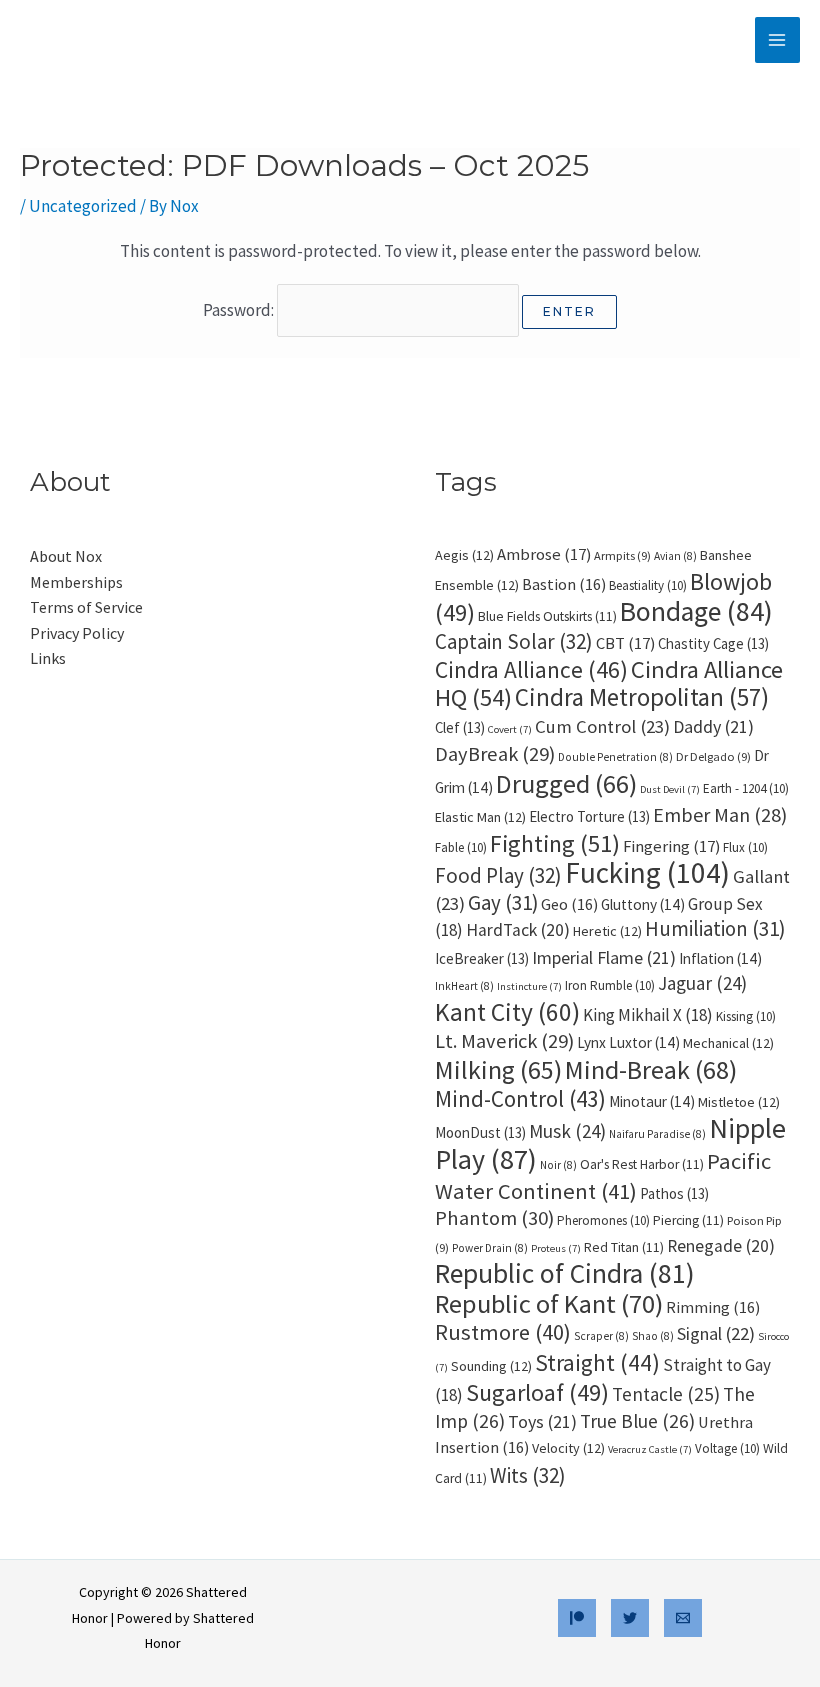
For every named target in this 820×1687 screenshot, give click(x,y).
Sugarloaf (537, 1392)
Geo (569, 904)
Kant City (507, 1012)
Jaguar (702, 983)
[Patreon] (577, 1618)
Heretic (607, 931)
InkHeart (464, 986)
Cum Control (602, 726)
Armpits (622, 555)
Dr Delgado (713, 756)
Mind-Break (651, 1069)
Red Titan (624, 1247)
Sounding (491, 1366)
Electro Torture (589, 816)
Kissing (746, 1016)
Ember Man (720, 814)
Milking (498, 1069)
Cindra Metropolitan (642, 697)
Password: (240, 310)
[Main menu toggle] (778, 40)
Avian (675, 556)
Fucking (647, 872)
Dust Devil (670, 789)
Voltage (727, 1448)
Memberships (76, 582)
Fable (461, 847)
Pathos (674, 1193)
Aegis (464, 555)
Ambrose (544, 554)
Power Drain (490, 1248)
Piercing (688, 1220)
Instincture (529, 986)
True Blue (637, 1421)
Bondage (696, 611)
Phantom (494, 1218)
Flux (745, 847)
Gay (503, 903)
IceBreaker (482, 958)
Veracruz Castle (650, 1449)
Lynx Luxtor (628, 1042)
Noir (558, 1165)
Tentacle (666, 1394)
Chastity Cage (713, 643)
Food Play (498, 875)
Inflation (720, 958)
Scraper (601, 1336)
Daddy (713, 726)
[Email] (683, 1618)
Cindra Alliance (531, 669)
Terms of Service (86, 607)
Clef (460, 727)
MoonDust (480, 1132)
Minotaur (652, 1101)
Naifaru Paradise (657, 1134)
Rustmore (503, 1332)
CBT (625, 643)
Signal (716, 1333)
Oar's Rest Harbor (642, 1164)
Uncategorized (83, 206)
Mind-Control (520, 1098)
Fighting (555, 843)
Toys (542, 1421)
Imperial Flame (604, 957)
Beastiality (648, 585)
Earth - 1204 (746, 788)
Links (48, 658)
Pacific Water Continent (603, 1176)
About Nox (66, 556)
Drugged (566, 783)
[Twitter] (630, 1618)
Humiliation (715, 929)
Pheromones (603, 1220)
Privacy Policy (77, 633)
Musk (567, 1131)
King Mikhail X (648, 1015)
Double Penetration (615, 757)
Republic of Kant (549, 1303)
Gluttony (643, 904)
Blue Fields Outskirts (547, 616)
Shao (653, 1336)
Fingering (671, 846)
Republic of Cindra (565, 1273)
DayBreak (495, 754)
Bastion (564, 584)
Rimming (713, 1307)
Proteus (556, 1248)
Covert (510, 729)
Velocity (568, 1448)
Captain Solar (514, 641)
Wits (528, 1475)
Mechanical (728, 1043)
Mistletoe (739, 1102)
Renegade (721, 1246)
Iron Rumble (610, 985)
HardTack (518, 930)
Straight (597, 1362)
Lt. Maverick (504, 1041)
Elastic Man (480, 817)
